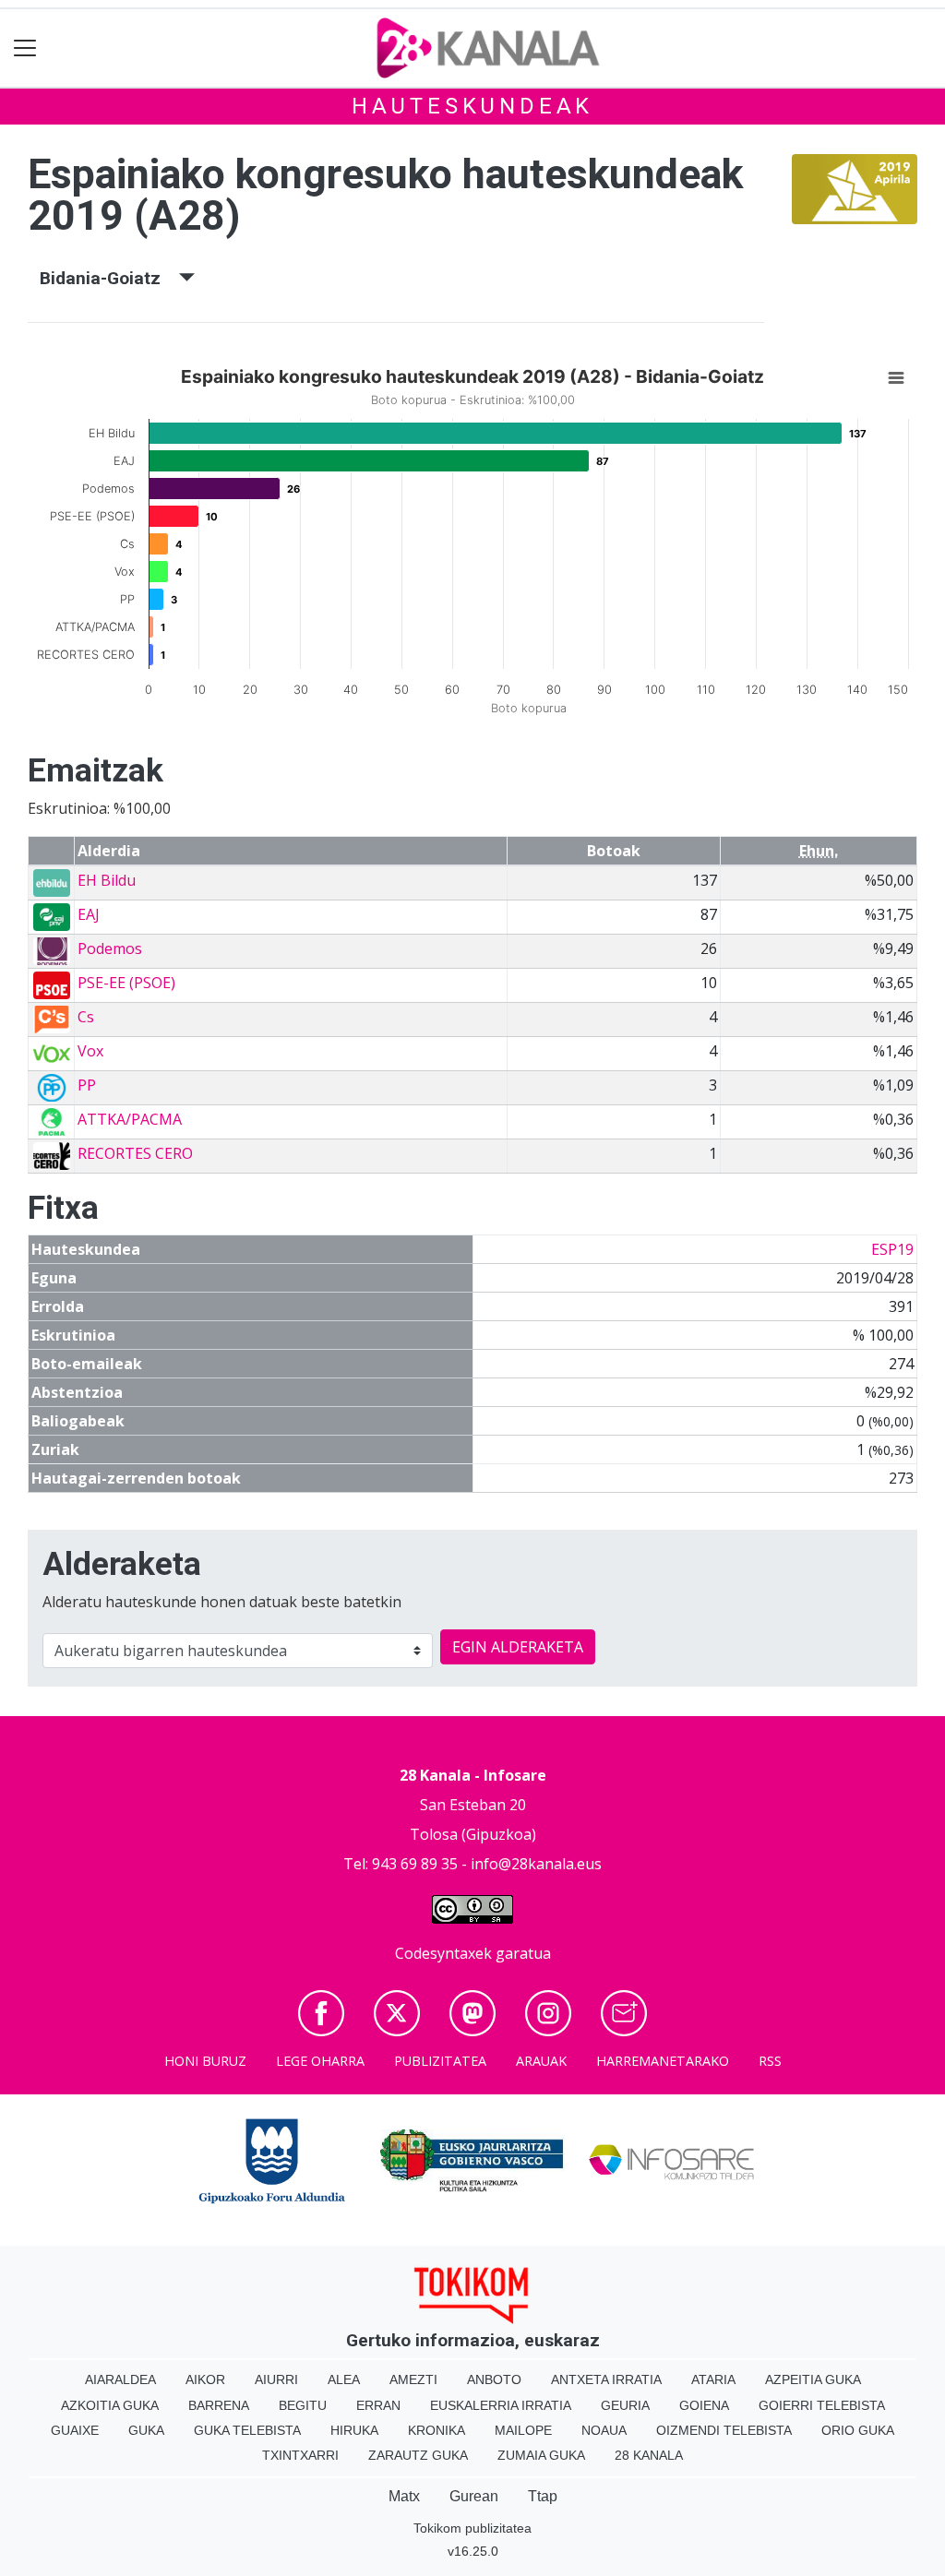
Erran (378, 2405)
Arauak (541, 2061)
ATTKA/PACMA (130, 1119)
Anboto (494, 2379)
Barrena (219, 2405)
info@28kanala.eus (536, 1864)
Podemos (110, 948)
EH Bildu (107, 880)
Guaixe (75, 2430)
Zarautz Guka (418, 2455)
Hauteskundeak (472, 106)
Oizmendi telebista (724, 2430)
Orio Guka (858, 2430)
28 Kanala (649, 2455)
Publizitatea (440, 2061)
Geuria (625, 2405)
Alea (344, 2379)
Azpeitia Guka (813, 2379)
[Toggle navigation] (25, 48)
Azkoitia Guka (110, 2405)
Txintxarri (300, 2455)
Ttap (543, 2496)
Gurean (474, 2496)
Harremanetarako (663, 2061)
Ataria (713, 2379)
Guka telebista (247, 2430)
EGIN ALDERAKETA (518, 1647)
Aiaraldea (120, 2379)
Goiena (704, 2405)
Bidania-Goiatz (109, 278)
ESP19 (892, 1249)
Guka (146, 2430)
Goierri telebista (822, 2405)
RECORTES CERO (135, 1153)
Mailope (523, 2430)
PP (87, 1085)
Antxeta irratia (606, 2379)
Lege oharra (320, 2061)
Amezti (413, 2379)
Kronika (437, 2430)
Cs (86, 1017)
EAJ (89, 914)
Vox (90, 1051)
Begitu (303, 2405)
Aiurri (276, 2379)
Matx (404, 2496)
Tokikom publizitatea (472, 2528)
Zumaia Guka (541, 2455)
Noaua (604, 2430)
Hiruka (354, 2430)
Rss (770, 2061)
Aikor (205, 2379)
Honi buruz (205, 2061)
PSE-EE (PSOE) (126, 983)
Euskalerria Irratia (501, 2405)
